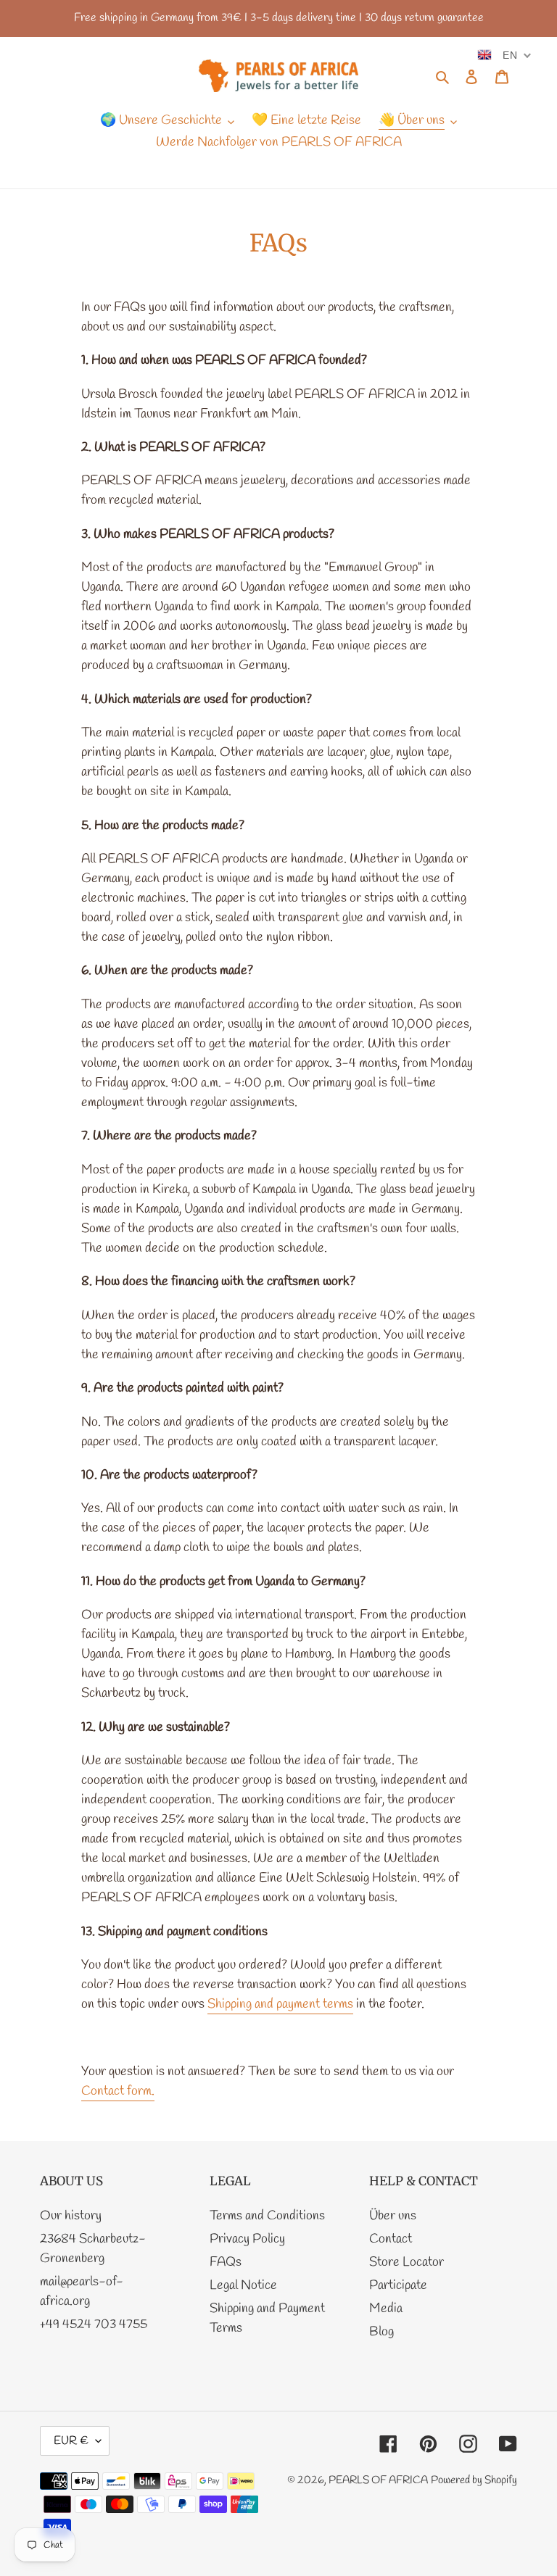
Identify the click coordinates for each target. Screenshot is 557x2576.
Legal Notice (243, 2285)
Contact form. (118, 2091)
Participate (398, 2285)
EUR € (71, 2441)
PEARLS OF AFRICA (378, 2480)
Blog (381, 2332)
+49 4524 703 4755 (94, 2324)
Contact (391, 2239)
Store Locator (407, 2262)
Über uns (393, 2216)
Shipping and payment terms (280, 2004)
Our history (71, 2216)
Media (386, 2309)
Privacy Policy (247, 2239)
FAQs (226, 2262)
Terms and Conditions (267, 2216)
